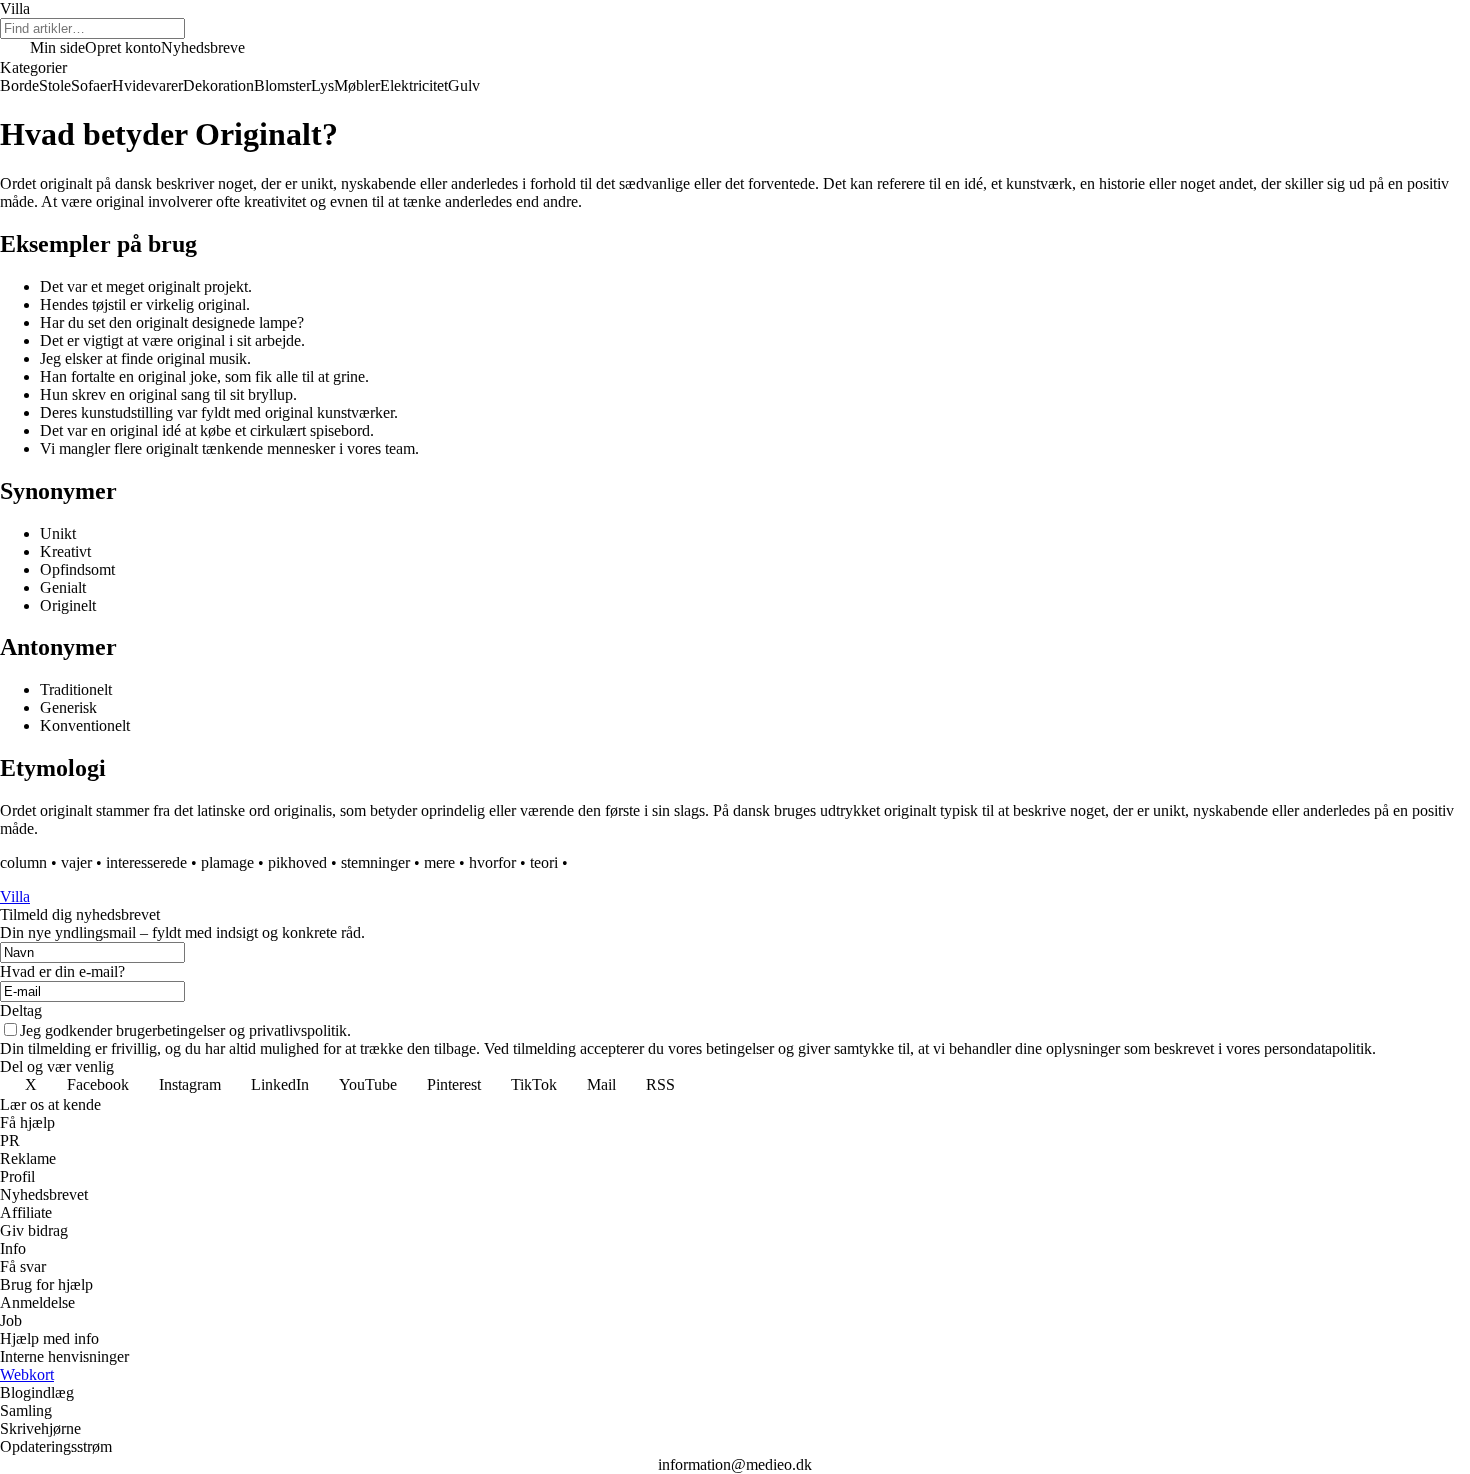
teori (544, 862)
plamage (227, 862)
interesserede (146, 862)
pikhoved (297, 862)
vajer (76, 862)
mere (439, 862)
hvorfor (492, 862)
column (23, 862)
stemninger (375, 862)
